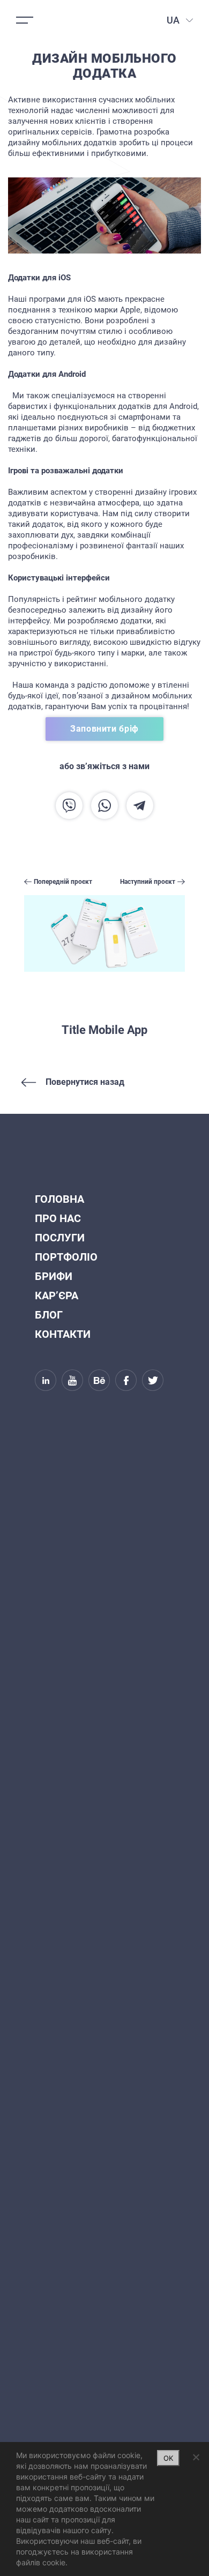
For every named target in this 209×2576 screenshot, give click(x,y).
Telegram (140, 806)
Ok (168, 2458)
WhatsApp (104, 806)
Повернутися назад (85, 1082)
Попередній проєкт (63, 882)
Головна (59, 1199)
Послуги (60, 1238)
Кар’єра (57, 1296)
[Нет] (196, 2457)
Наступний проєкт (148, 882)
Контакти (63, 1334)
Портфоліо (66, 1257)
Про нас (58, 1218)
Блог (49, 1315)
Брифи (54, 1276)
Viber (69, 806)
